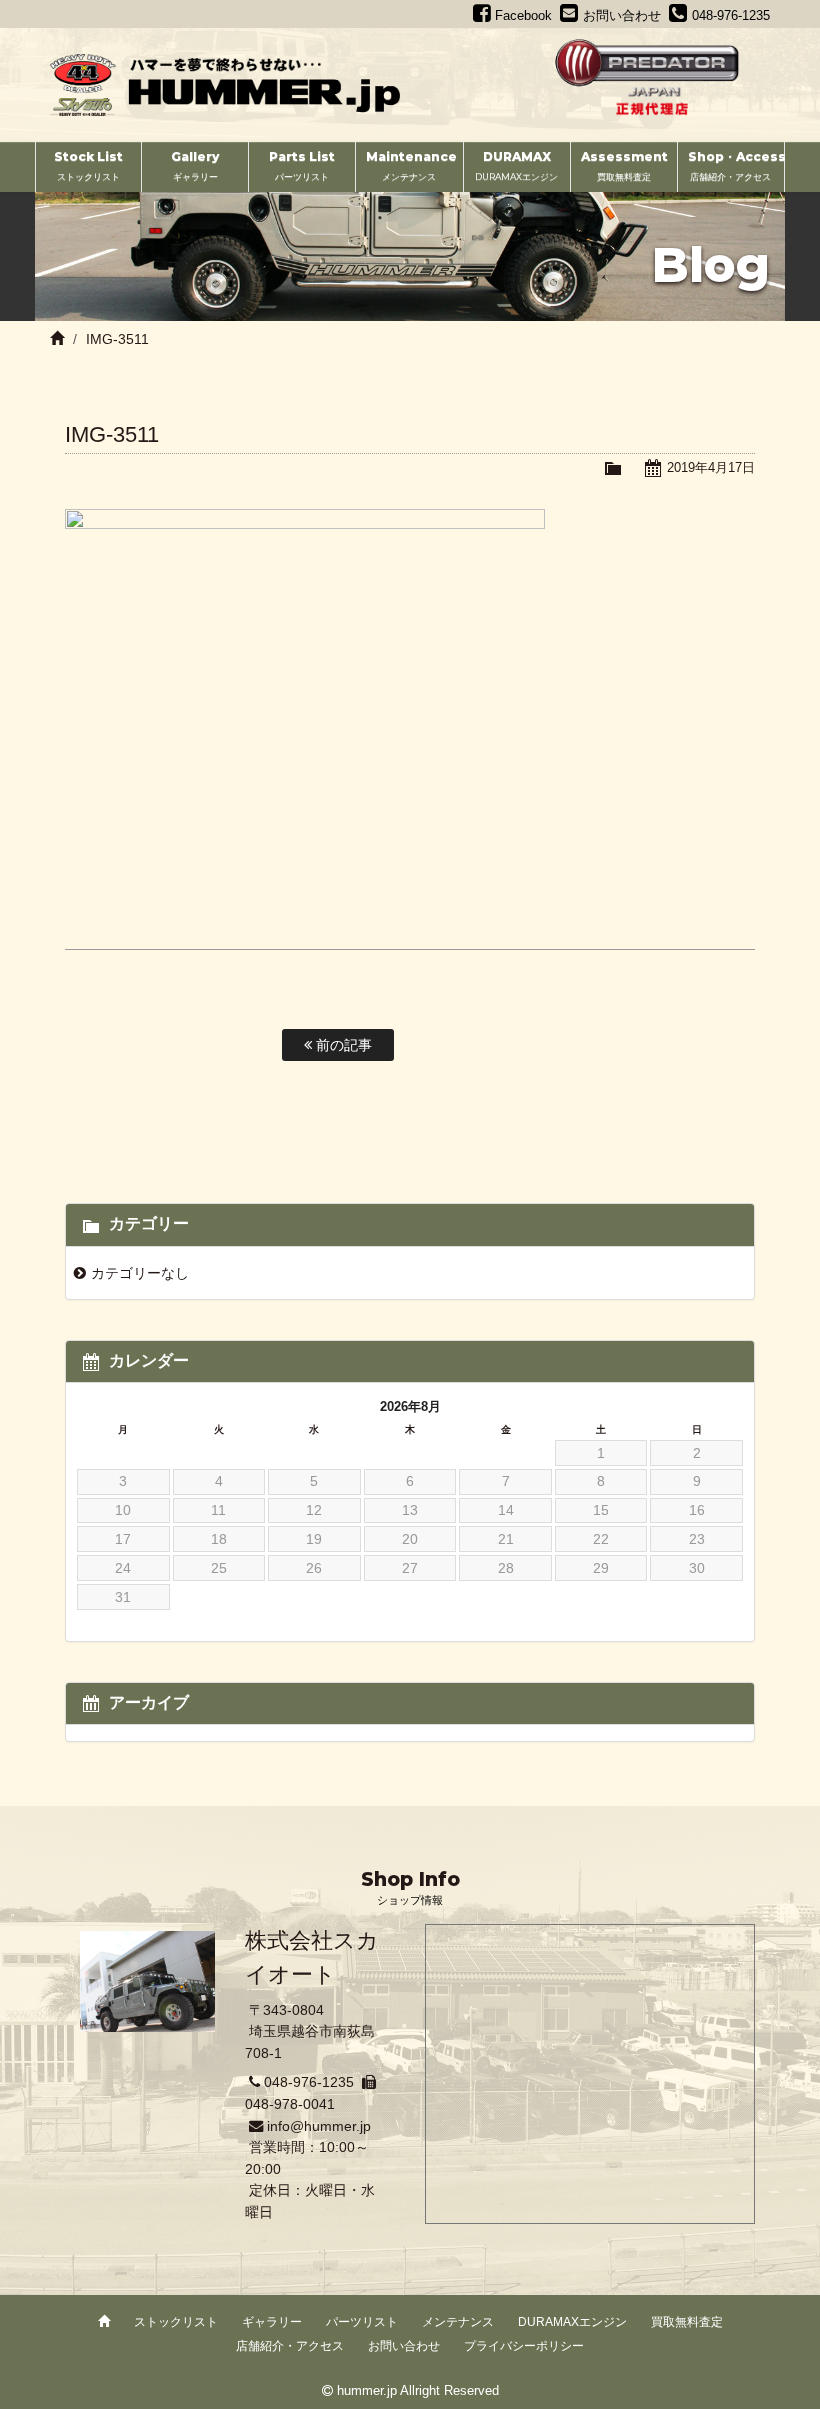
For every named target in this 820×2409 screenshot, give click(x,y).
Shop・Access (736, 165)
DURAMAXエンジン (572, 2322)
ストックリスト (176, 2322)
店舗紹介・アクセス (290, 2346)
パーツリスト (362, 2322)
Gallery (195, 165)
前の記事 (342, 1045)
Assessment (624, 165)
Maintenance (411, 165)
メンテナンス (458, 2322)
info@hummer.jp (319, 2126)
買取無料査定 (687, 2322)
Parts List (302, 165)
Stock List (88, 165)
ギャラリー (272, 2322)
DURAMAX (516, 165)
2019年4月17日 (711, 467)
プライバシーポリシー (524, 2346)
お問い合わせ (404, 2346)
